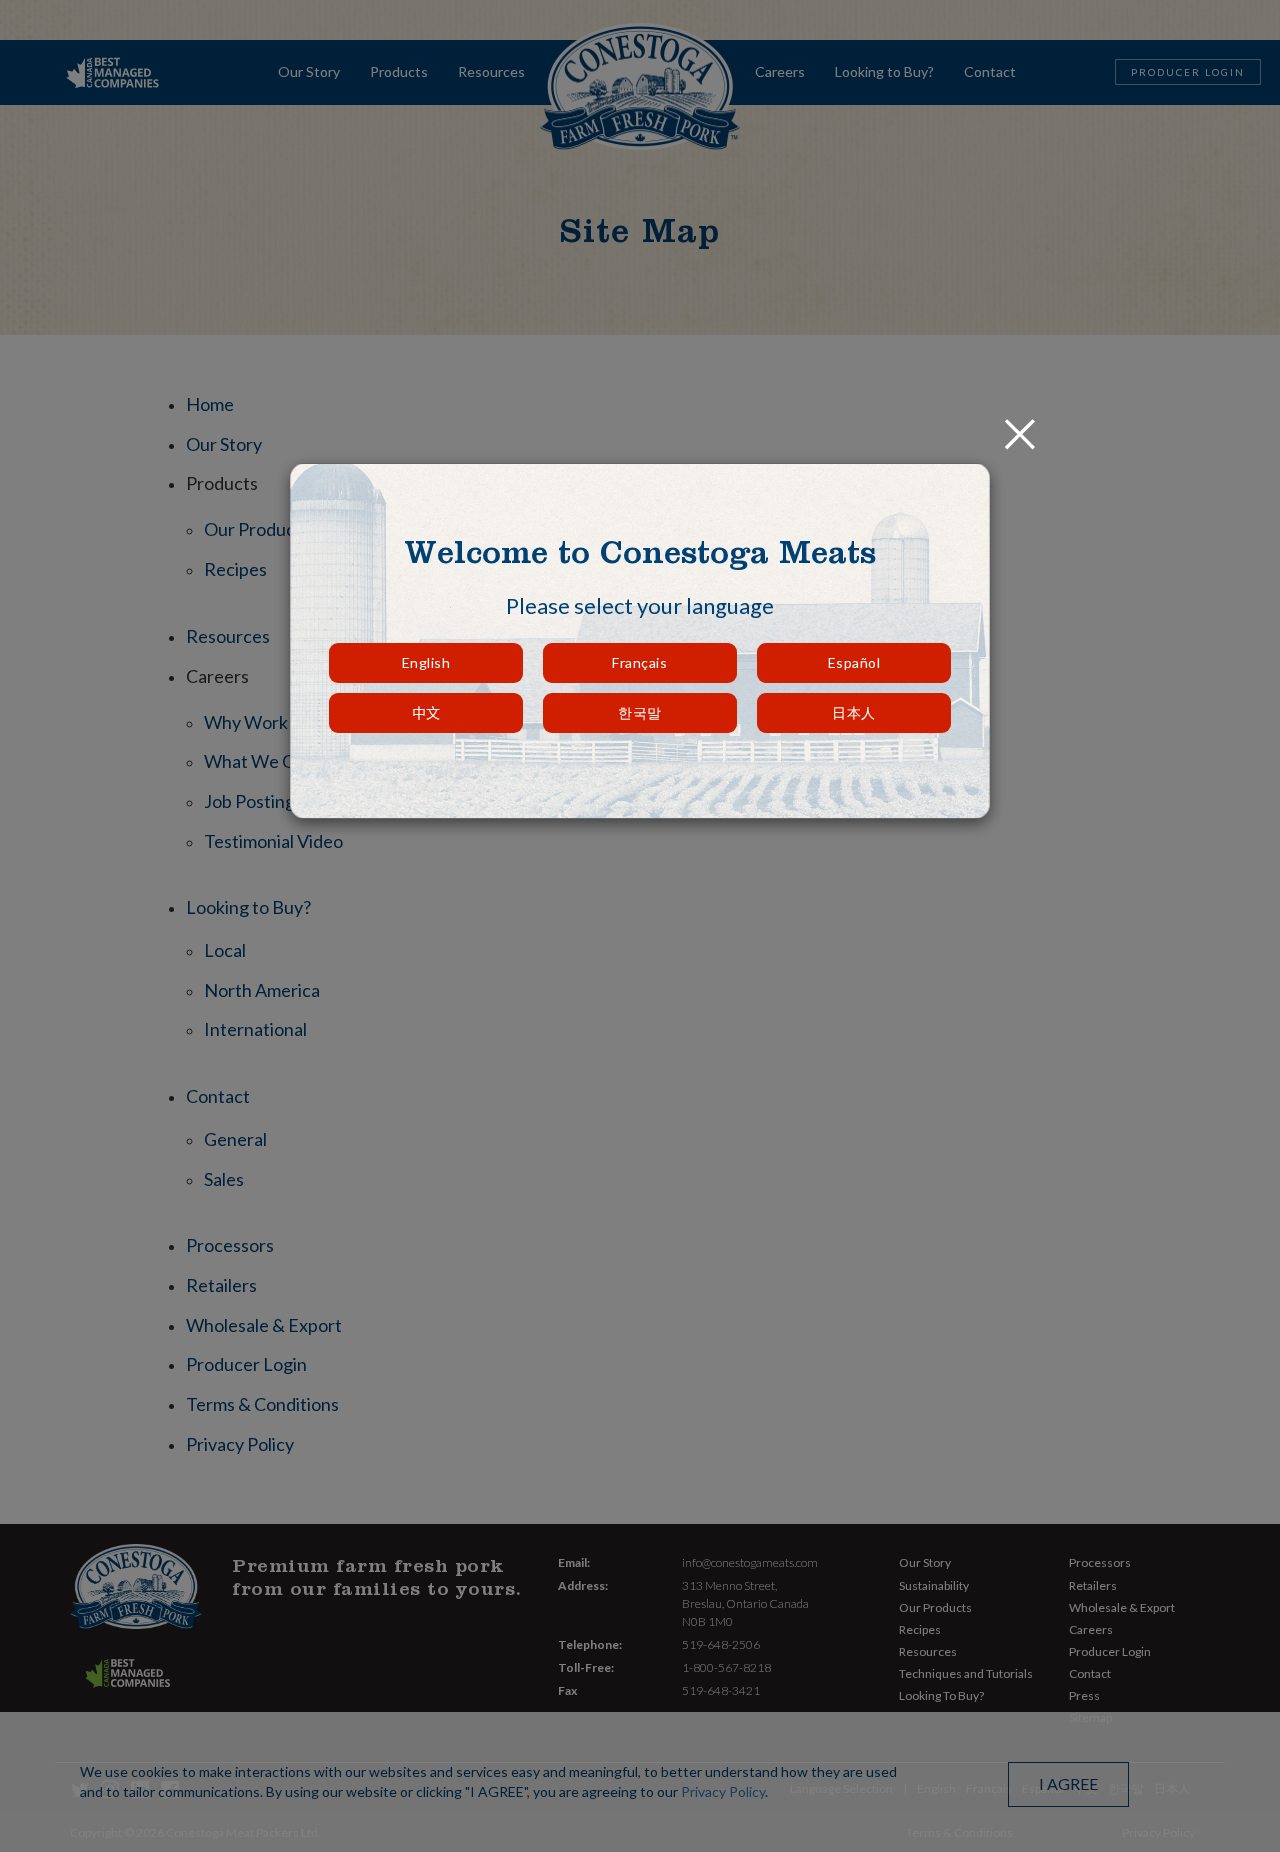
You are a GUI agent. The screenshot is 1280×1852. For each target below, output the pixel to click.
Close (1020, 422)
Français (639, 662)
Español (854, 662)
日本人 (854, 712)
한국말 (640, 712)
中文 (426, 712)
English (426, 662)
